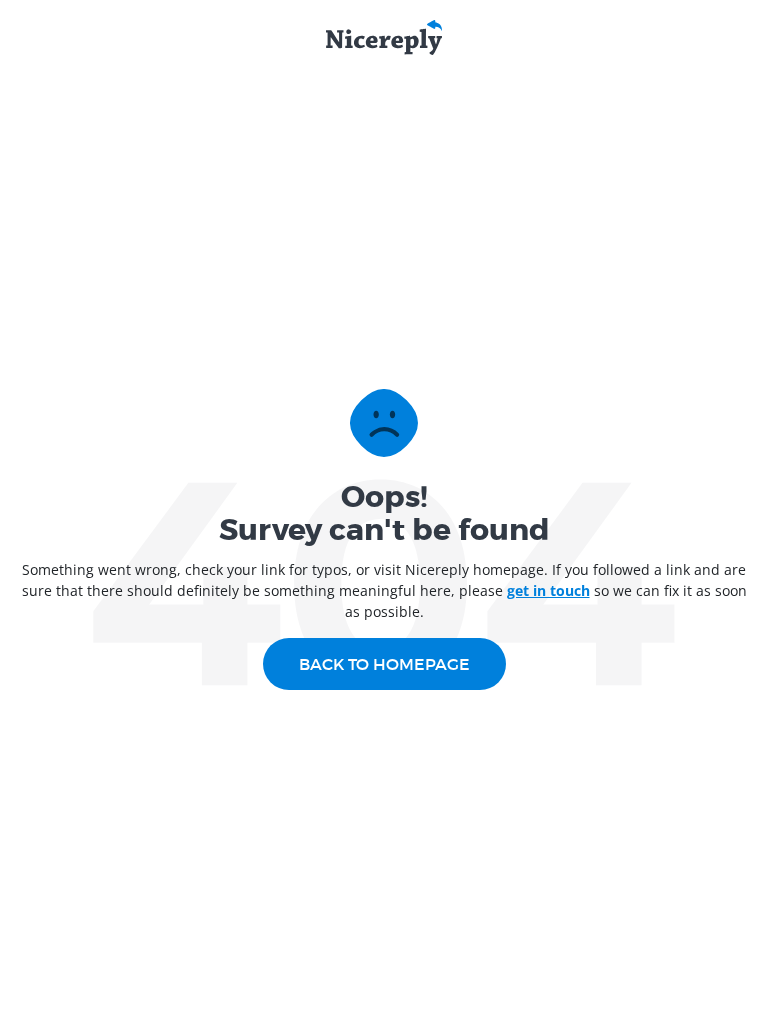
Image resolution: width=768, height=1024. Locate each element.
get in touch (548, 590)
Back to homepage (384, 664)
